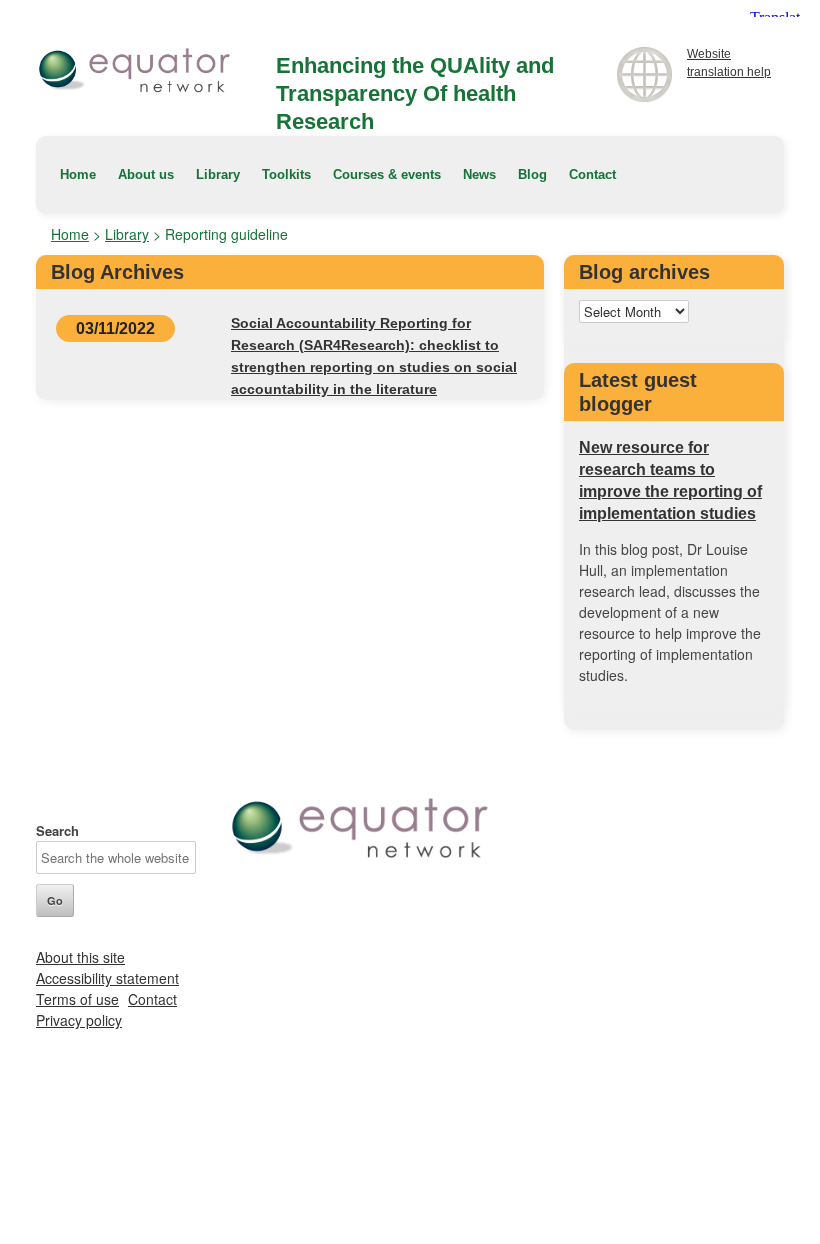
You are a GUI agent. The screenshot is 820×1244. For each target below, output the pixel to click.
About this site (80, 957)
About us (146, 174)
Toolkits (286, 174)
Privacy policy (79, 1020)
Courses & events (387, 174)
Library (218, 174)
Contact (592, 174)
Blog (532, 174)
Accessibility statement (107, 978)
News (479, 174)
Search (57, 830)
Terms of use (77, 999)
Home (78, 174)
